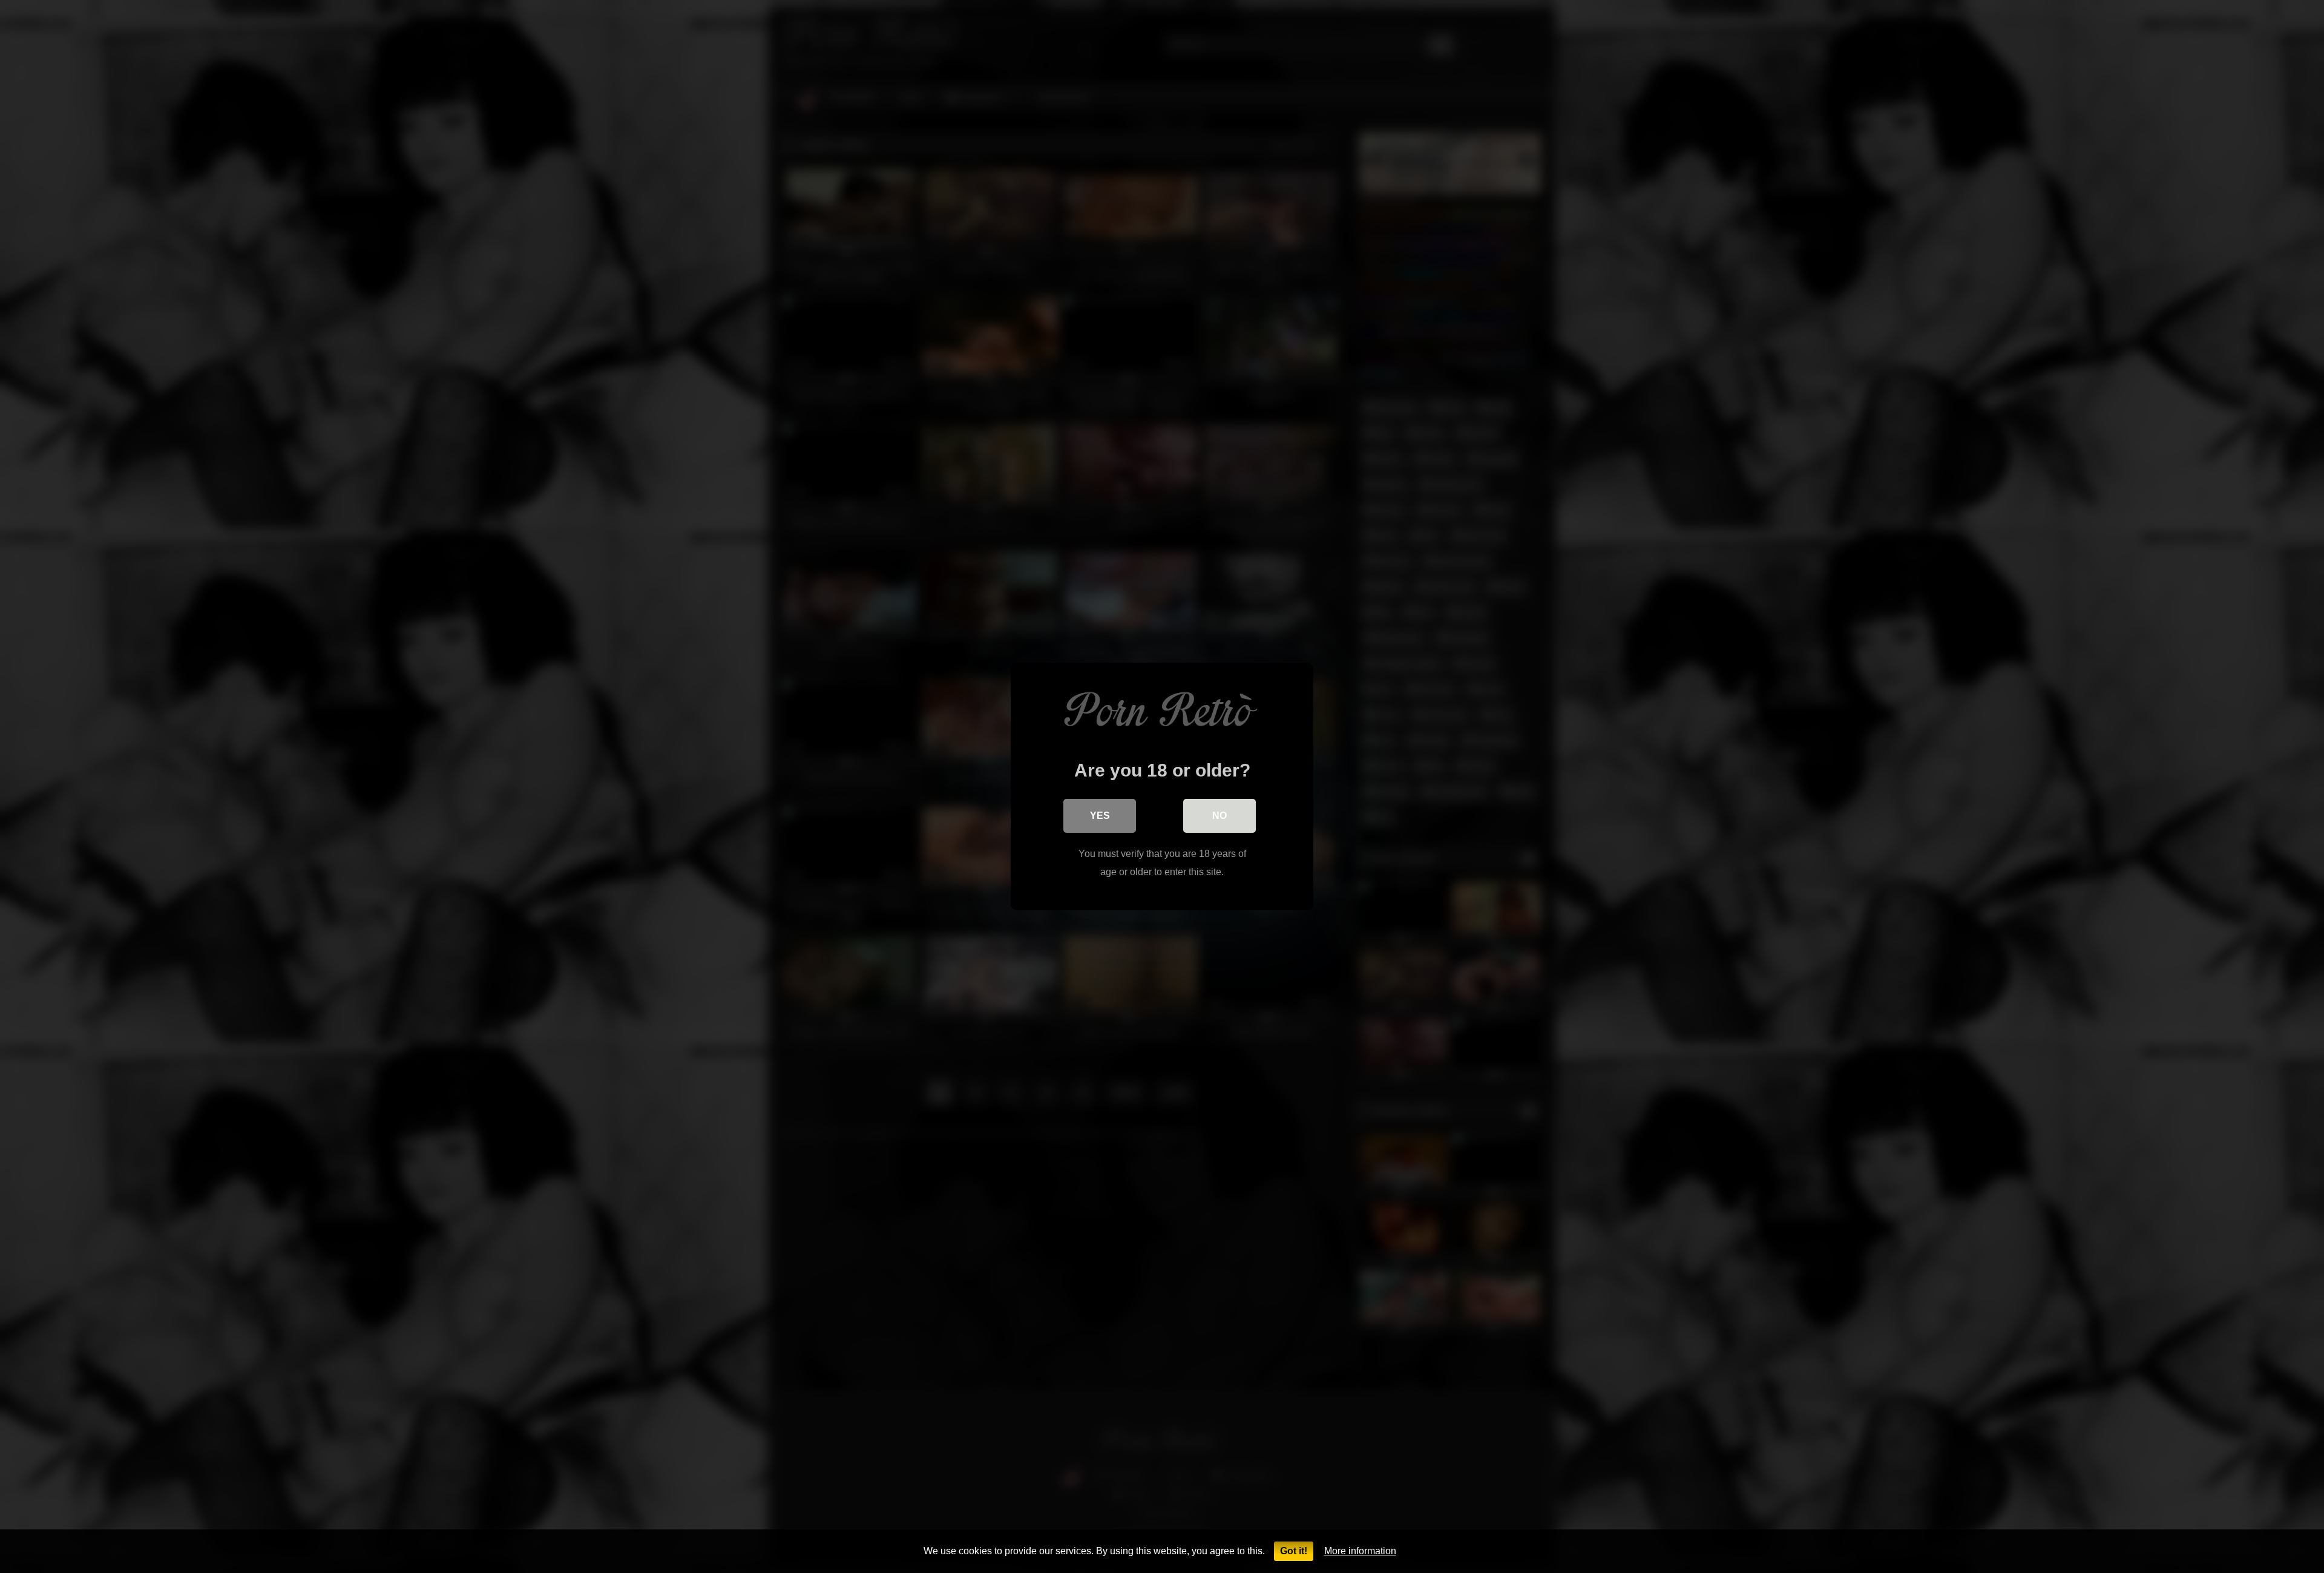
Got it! (1294, 1551)
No (1219, 816)
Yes (1100, 816)
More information (1360, 1551)
